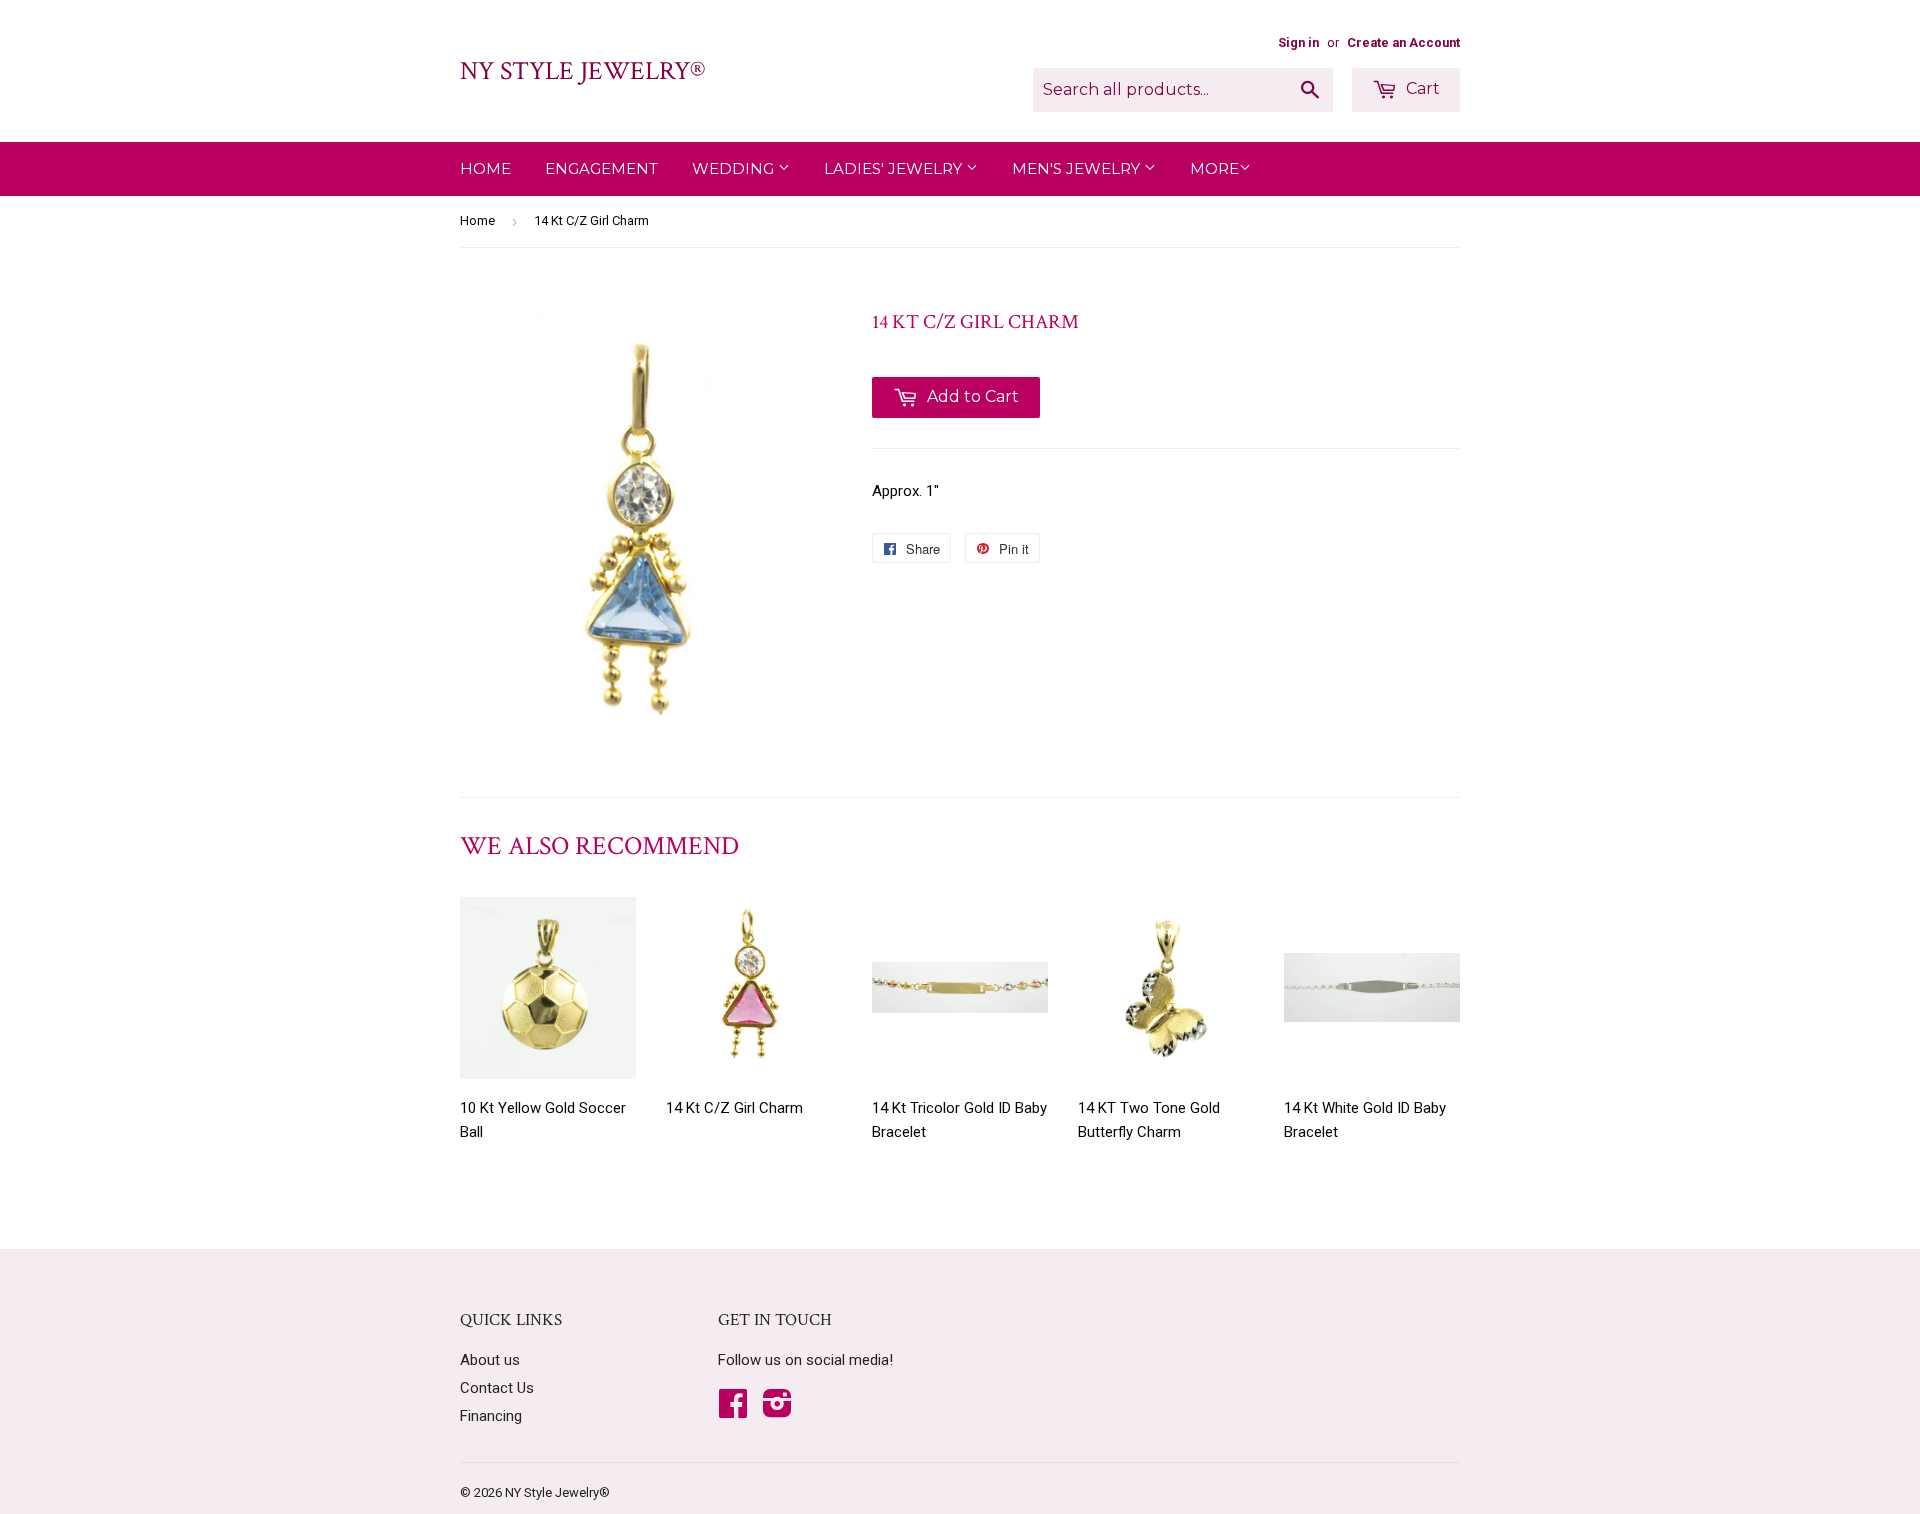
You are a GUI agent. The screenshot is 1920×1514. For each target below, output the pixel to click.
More (1214, 168)
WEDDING (735, 168)
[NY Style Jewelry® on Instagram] (777, 1410)
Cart (1421, 88)
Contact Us (497, 1388)
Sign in (1298, 42)
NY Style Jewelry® (582, 71)
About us (490, 1360)
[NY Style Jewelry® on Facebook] (733, 1410)
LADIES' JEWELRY (895, 168)
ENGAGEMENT (601, 168)
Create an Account (1403, 42)
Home (485, 168)
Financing (491, 1416)
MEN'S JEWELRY (1078, 168)
